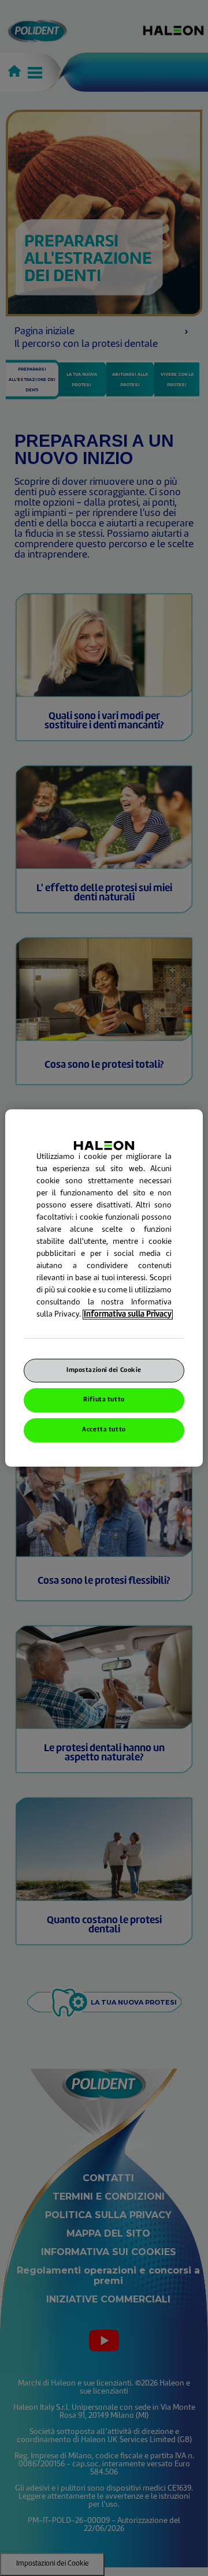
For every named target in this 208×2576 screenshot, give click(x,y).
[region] (104, 1288)
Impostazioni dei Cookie (104, 1371)
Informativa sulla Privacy (128, 1315)
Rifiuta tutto (104, 1401)
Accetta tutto (104, 1430)
